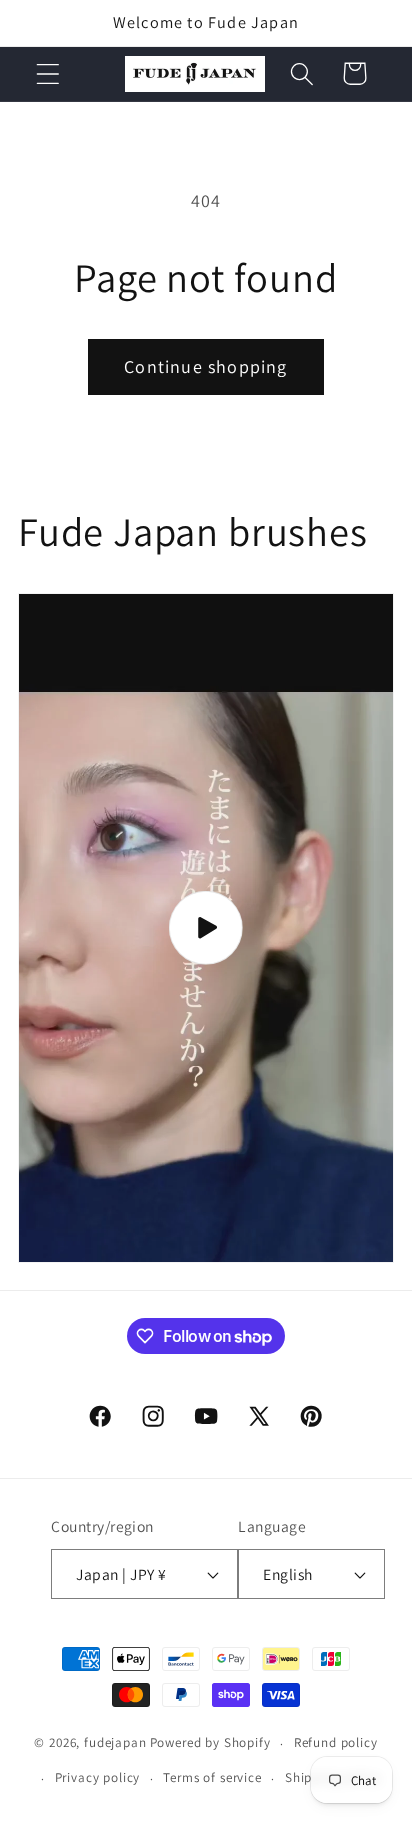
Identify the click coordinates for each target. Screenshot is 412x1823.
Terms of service (212, 1777)
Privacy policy (98, 1777)
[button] (48, 73)
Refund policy (336, 1742)
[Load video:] (206, 927)
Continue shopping (205, 366)
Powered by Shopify (210, 1743)
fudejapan (115, 1743)
